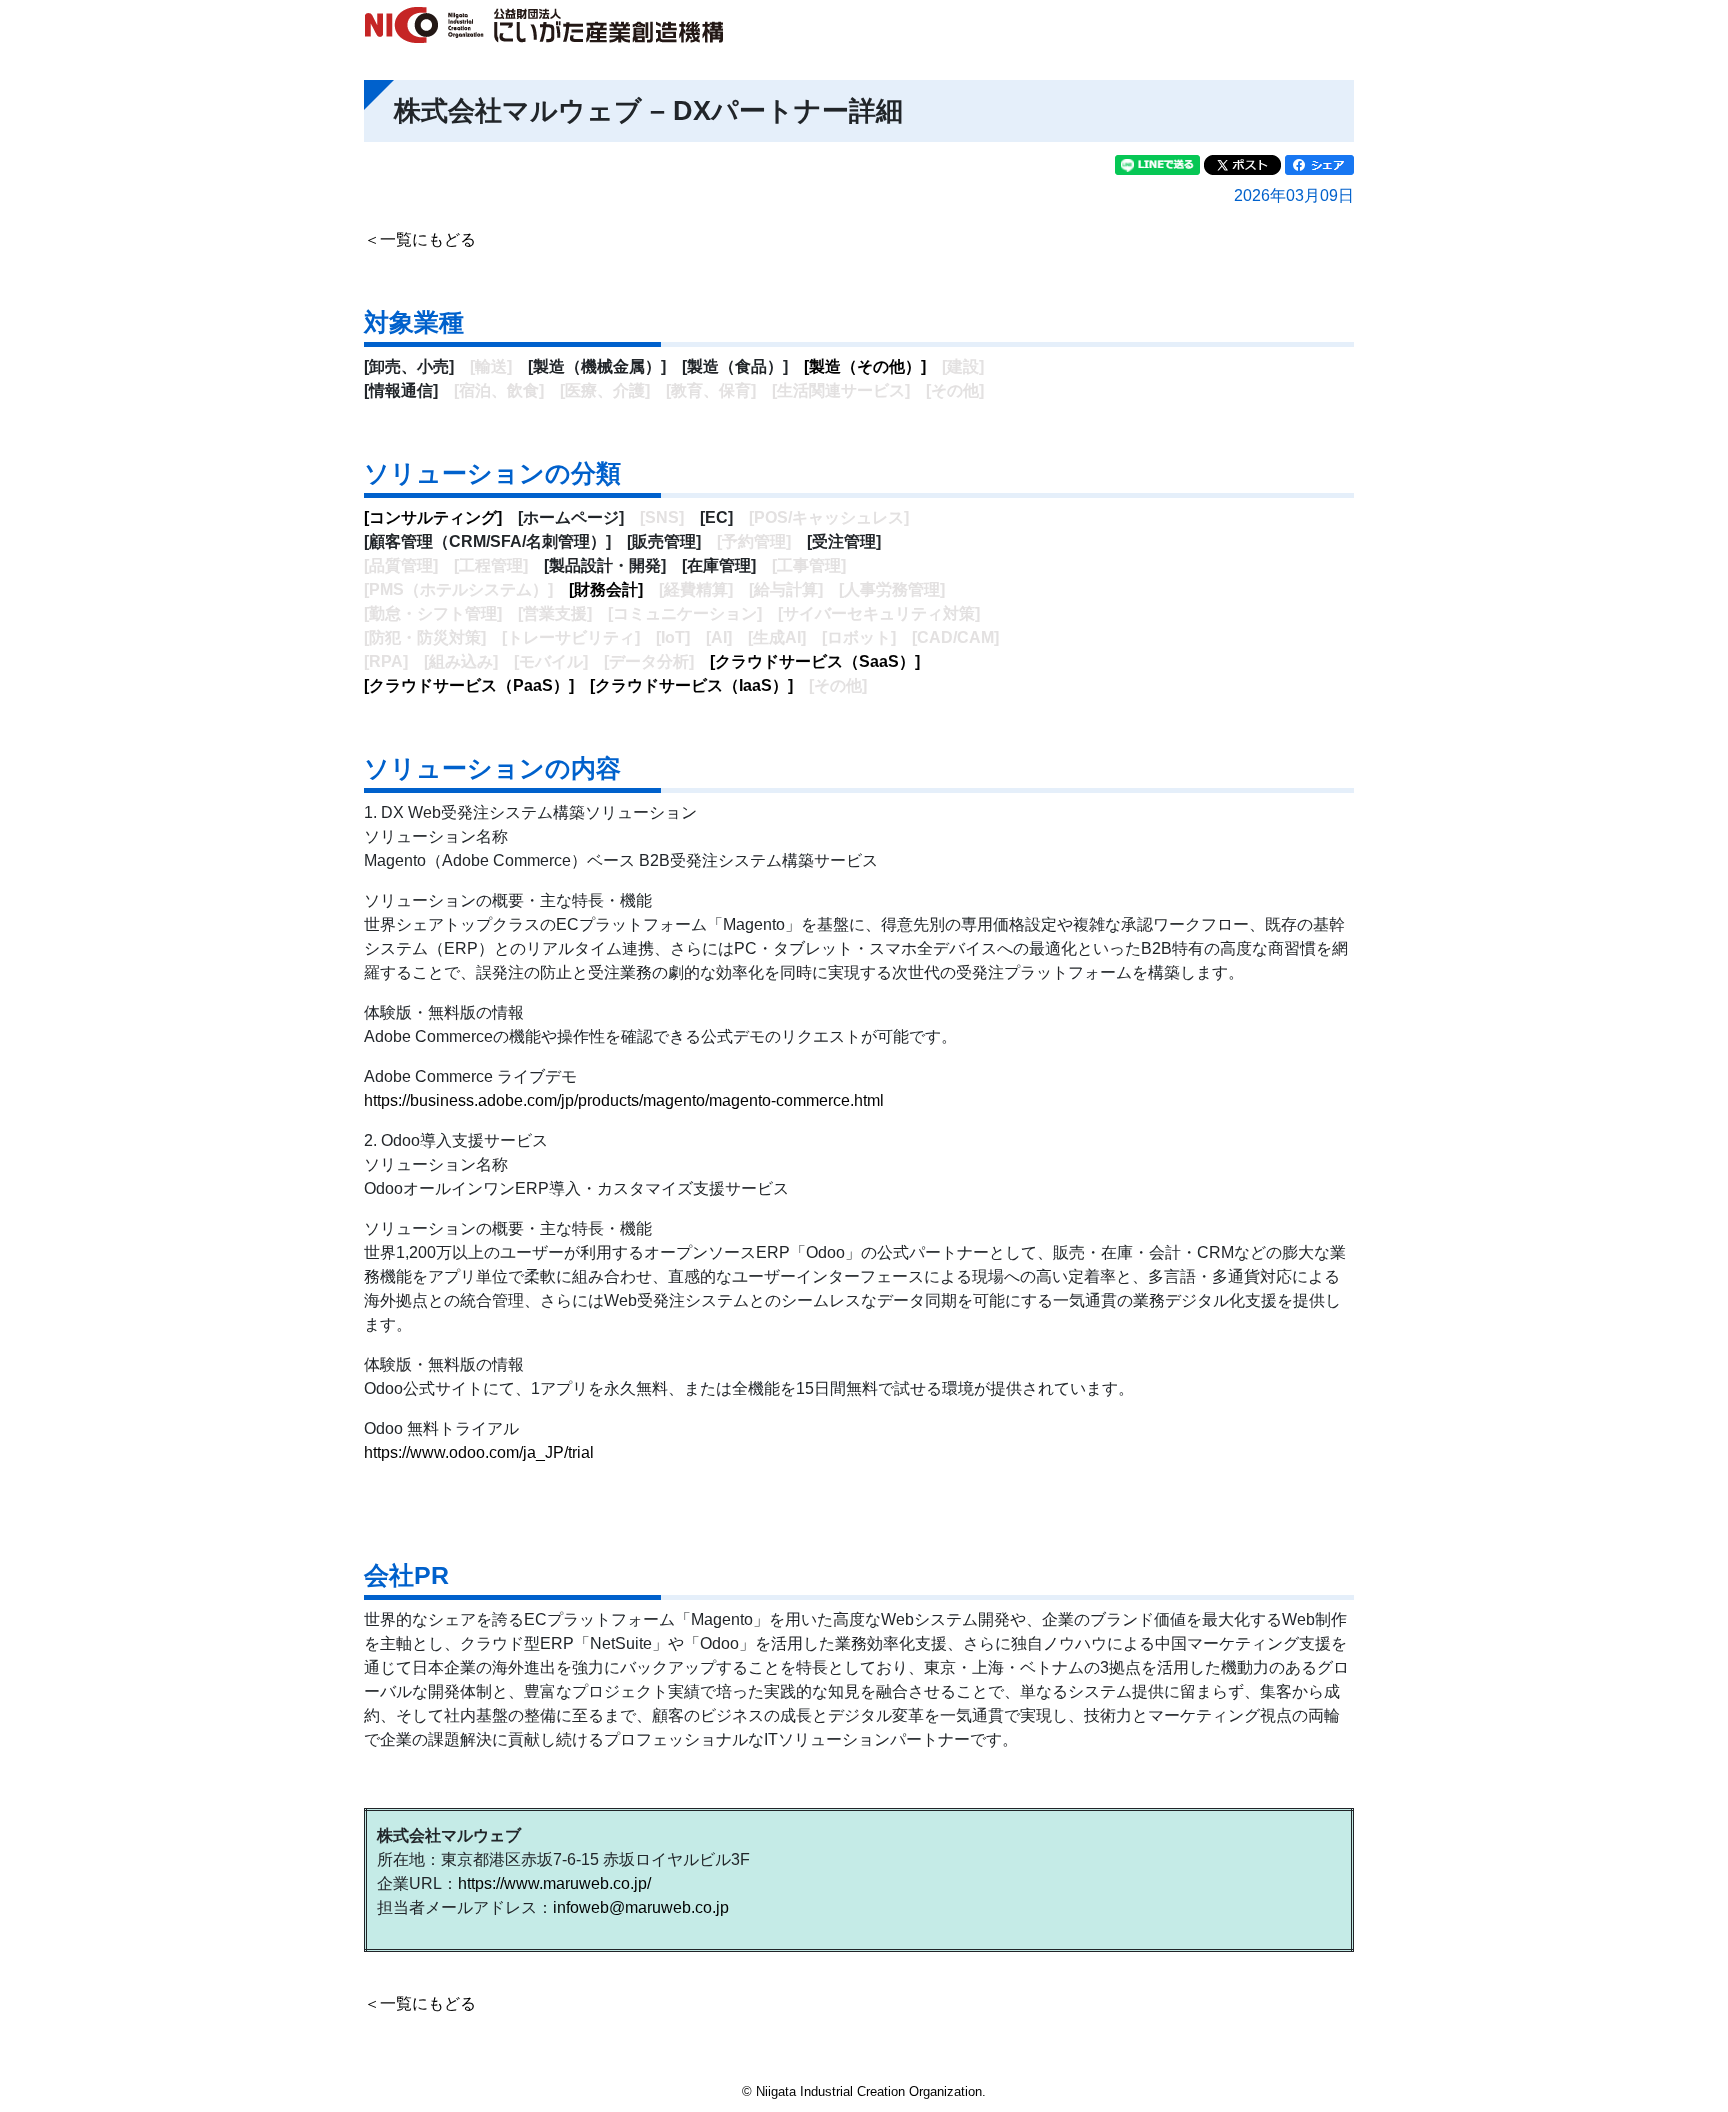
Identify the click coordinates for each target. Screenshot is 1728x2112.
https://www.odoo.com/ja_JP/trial (479, 1452)
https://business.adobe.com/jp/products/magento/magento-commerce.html (624, 1100)
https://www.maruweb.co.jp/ (554, 1883)
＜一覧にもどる (420, 239)
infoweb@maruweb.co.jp (641, 1907)
